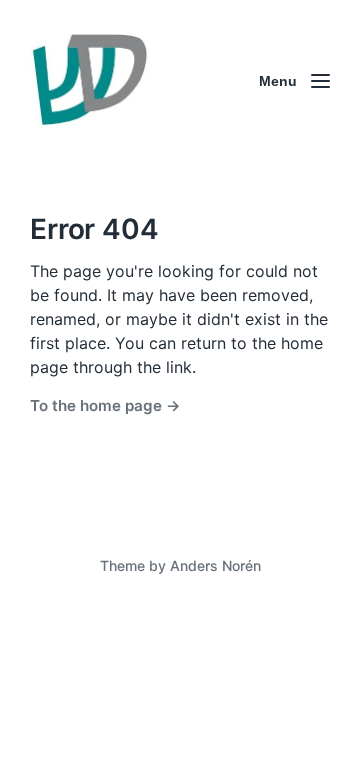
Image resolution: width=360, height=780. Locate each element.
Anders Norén (215, 565)
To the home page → (105, 405)
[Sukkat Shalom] (89, 80)
